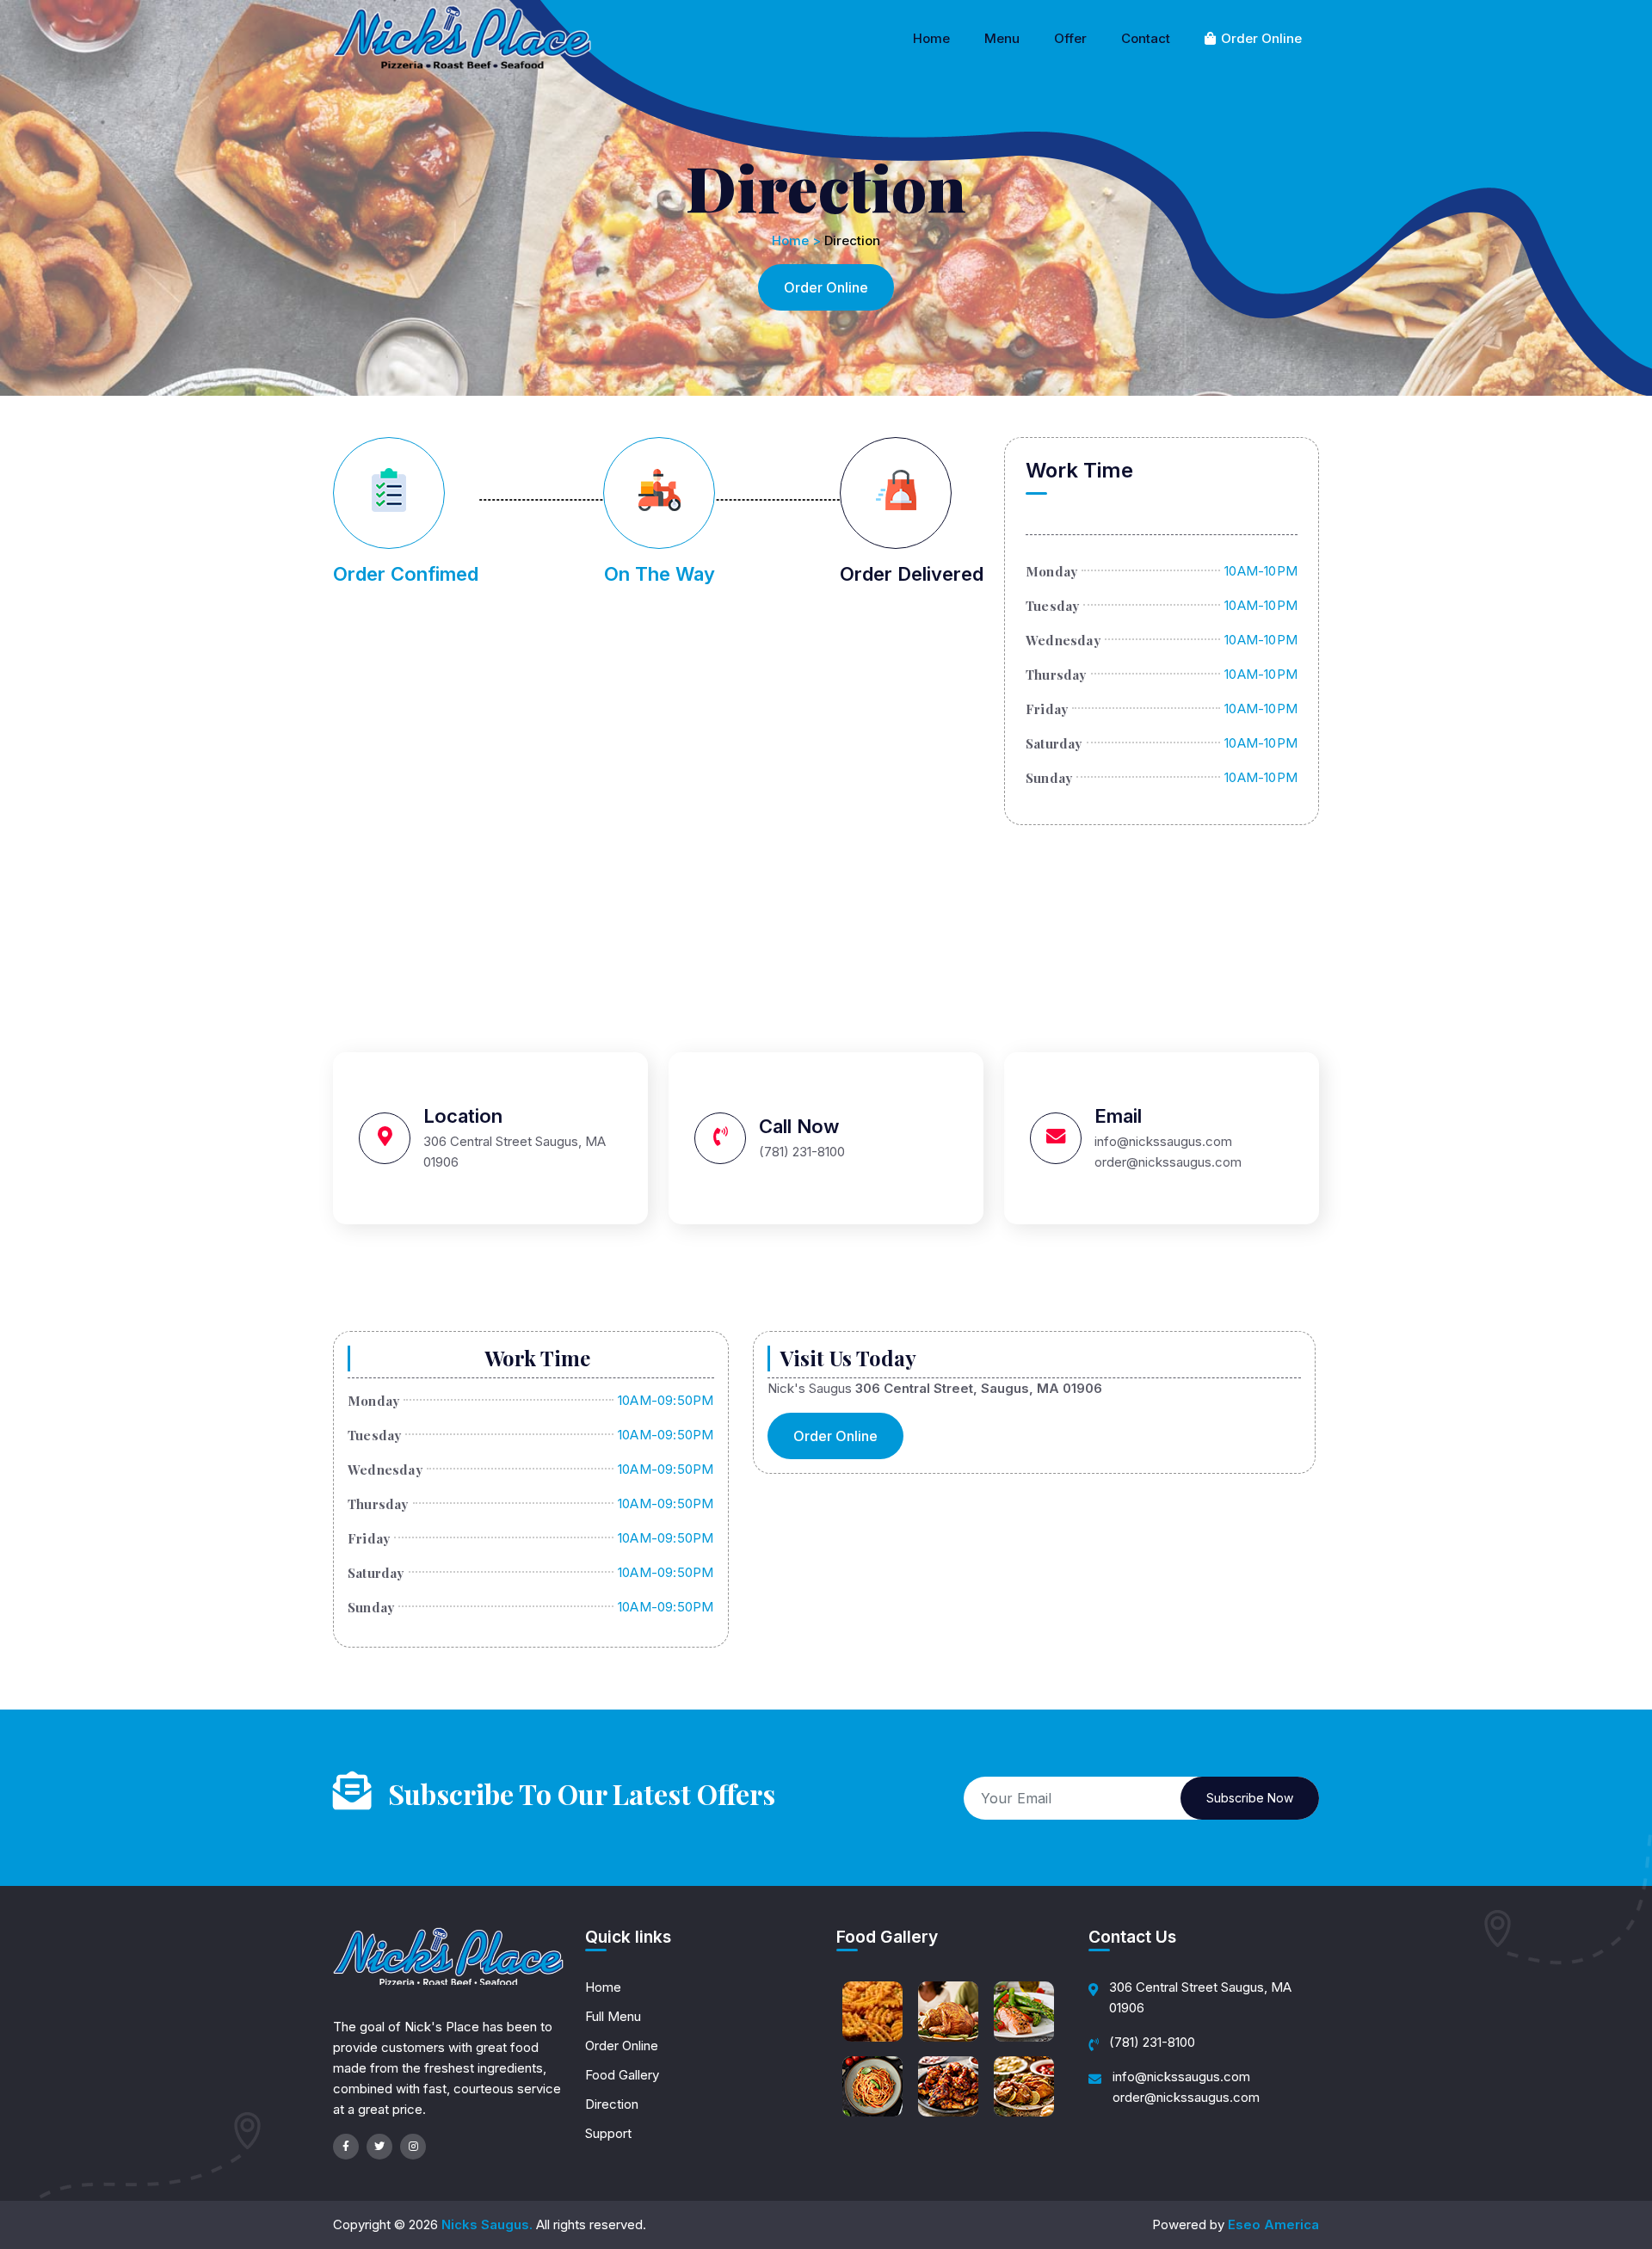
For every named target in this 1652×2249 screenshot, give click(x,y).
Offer (1070, 38)
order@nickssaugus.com (1186, 2097)
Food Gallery (622, 2075)
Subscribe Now (1250, 1798)
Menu (1002, 38)
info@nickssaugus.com (1181, 2076)
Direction (612, 2104)
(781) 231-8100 (1152, 2042)
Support (608, 2133)
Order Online (1260, 38)
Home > (796, 240)
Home (931, 38)
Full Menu (613, 2016)
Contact (1146, 38)
